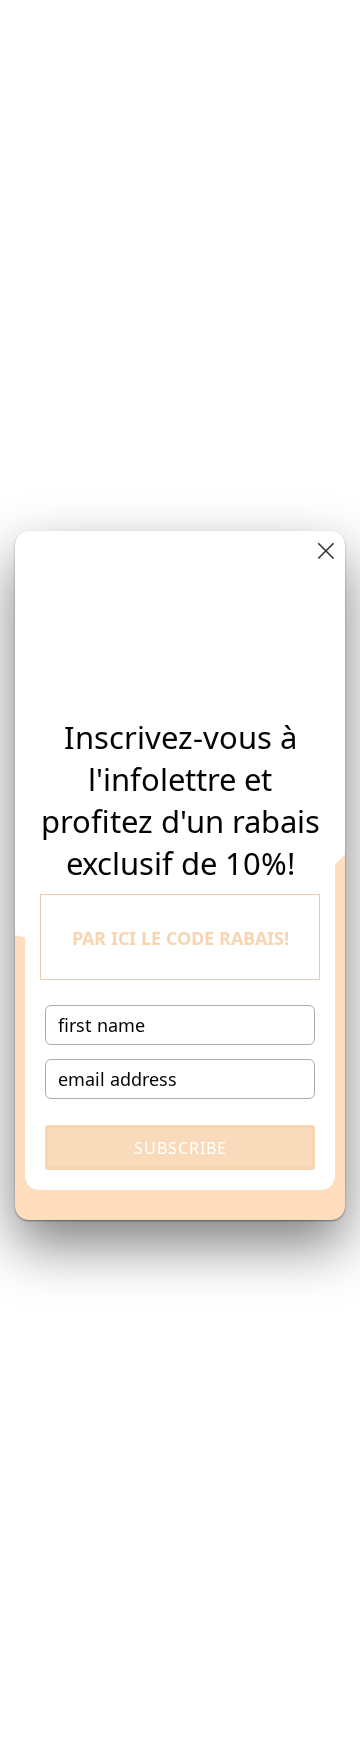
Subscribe (180, 1148)
